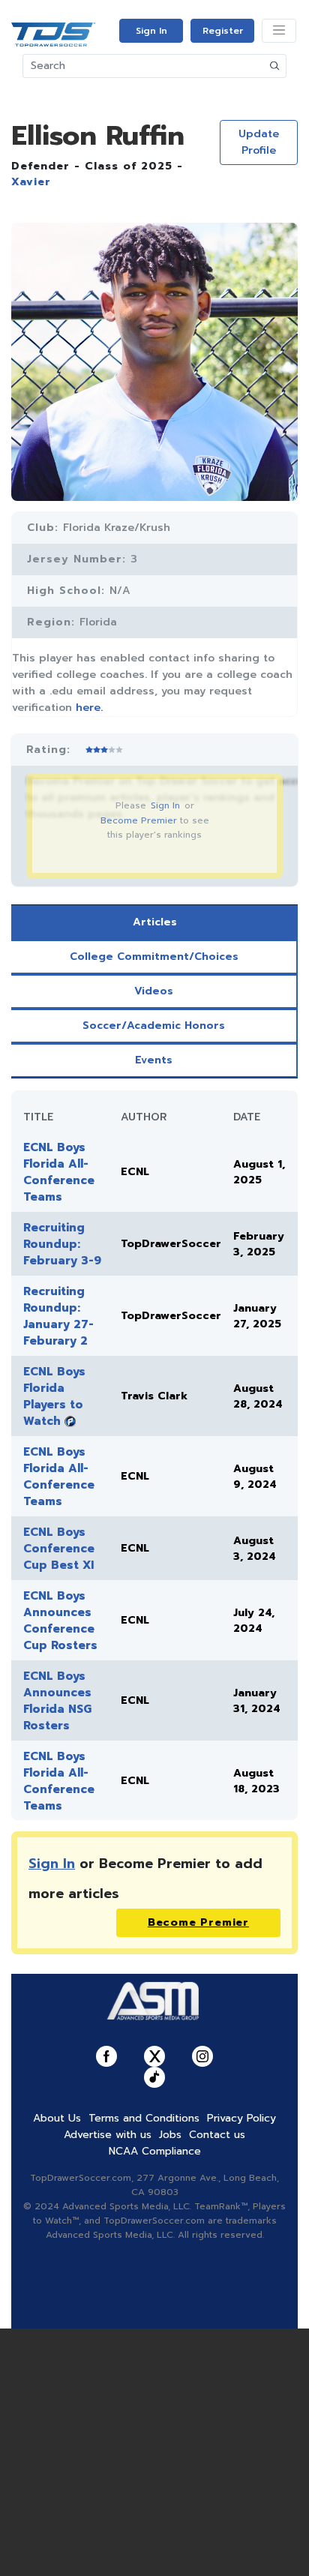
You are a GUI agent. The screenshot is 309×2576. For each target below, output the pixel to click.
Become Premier (139, 820)
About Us (57, 2118)
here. (89, 708)
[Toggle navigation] (279, 31)
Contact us (217, 2135)
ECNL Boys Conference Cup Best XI (59, 1549)
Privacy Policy (241, 2118)
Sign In (151, 31)
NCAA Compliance (155, 2151)
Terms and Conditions (144, 2118)
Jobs (170, 2135)
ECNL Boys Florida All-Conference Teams (59, 1172)
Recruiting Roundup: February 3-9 (62, 1244)
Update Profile (259, 142)
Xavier (31, 182)
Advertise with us (108, 2135)
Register (223, 31)
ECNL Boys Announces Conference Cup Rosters (60, 1621)
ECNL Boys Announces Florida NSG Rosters (57, 1701)
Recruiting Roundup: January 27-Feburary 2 (58, 1316)
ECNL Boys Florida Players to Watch (54, 1396)
